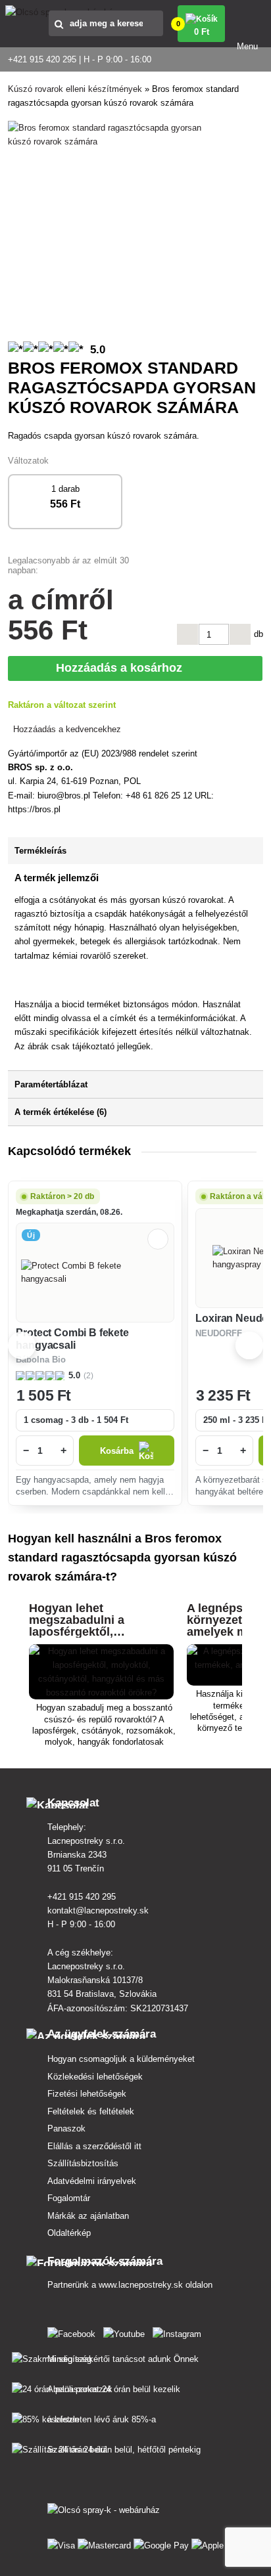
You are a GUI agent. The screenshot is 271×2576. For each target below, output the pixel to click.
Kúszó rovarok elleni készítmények (75, 89)
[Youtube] (127, 2331)
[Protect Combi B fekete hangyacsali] (95, 1273)
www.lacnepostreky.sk (141, 2285)
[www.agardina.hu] (74, 2331)
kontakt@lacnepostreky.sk (98, 1910)
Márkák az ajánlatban (88, 2216)
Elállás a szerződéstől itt (94, 2146)
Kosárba (117, 1451)
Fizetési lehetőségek (87, 2094)
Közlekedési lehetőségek (95, 2077)
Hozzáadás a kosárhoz (123, 668)
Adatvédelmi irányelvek (92, 2181)
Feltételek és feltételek (91, 2111)
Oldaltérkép (69, 2233)
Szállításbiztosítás (83, 2163)
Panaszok (66, 2128)
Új (31, 1235)
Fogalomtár (69, 2198)
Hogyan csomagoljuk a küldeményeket (121, 2059)
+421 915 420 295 (82, 1897)
